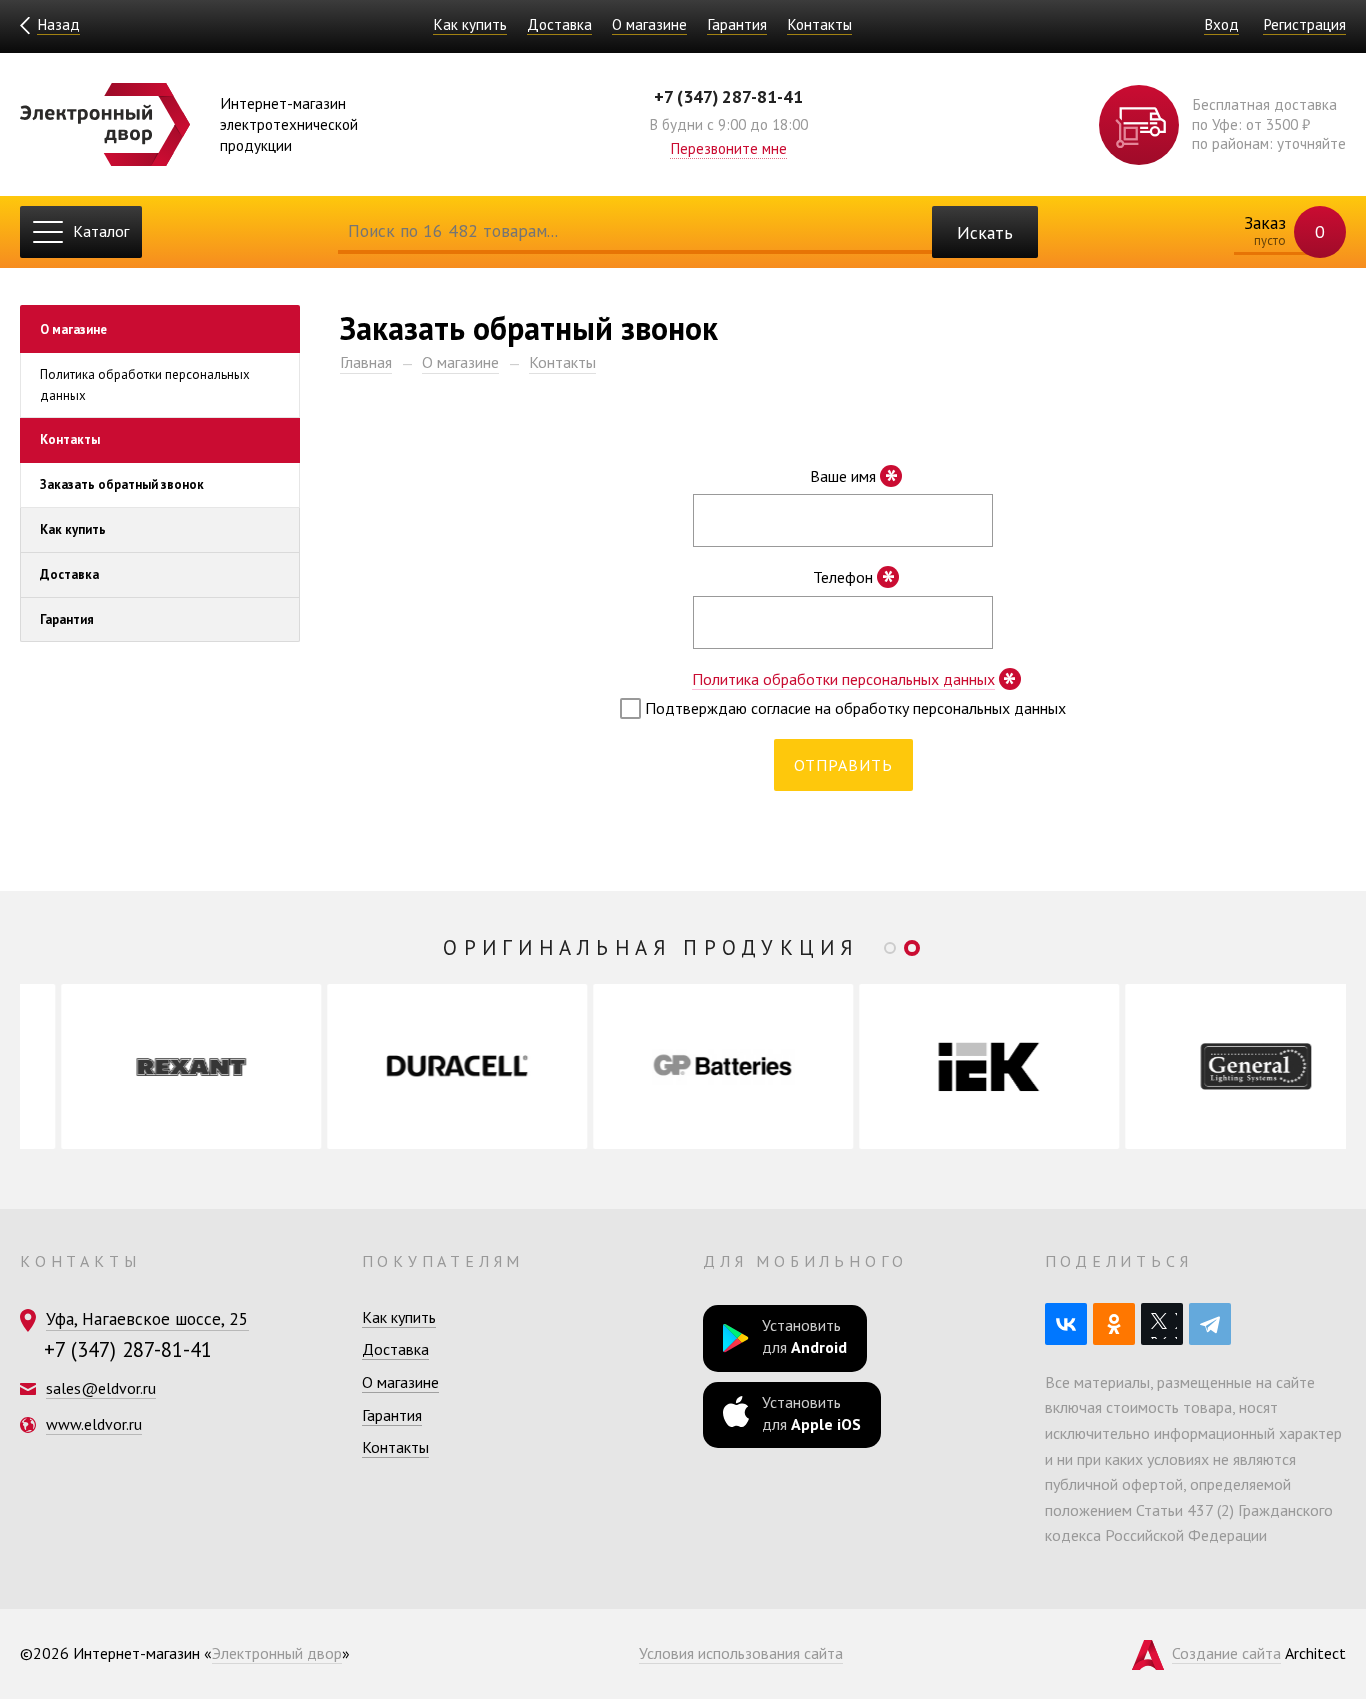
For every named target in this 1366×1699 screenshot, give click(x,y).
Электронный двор (277, 1653)
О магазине (649, 24)
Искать (985, 232)
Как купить (470, 24)
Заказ (1282, 230)
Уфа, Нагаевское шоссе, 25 (147, 1318)
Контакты (819, 24)
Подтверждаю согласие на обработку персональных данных (853, 708)
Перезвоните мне (728, 148)
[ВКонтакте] (1066, 1324)
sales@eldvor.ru (101, 1388)
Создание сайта (1226, 1653)
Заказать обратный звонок (122, 485)
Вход (1221, 24)
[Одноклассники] (1114, 1324)
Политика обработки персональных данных (145, 385)
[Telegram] (1210, 1324)
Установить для (804, 1336)
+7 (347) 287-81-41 (728, 96)
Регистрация (1304, 24)
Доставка (559, 24)
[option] (153, 1066)
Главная (366, 362)
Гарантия (737, 24)
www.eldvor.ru (94, 1424)
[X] (1162, 1324)
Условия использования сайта (741, 1653)
